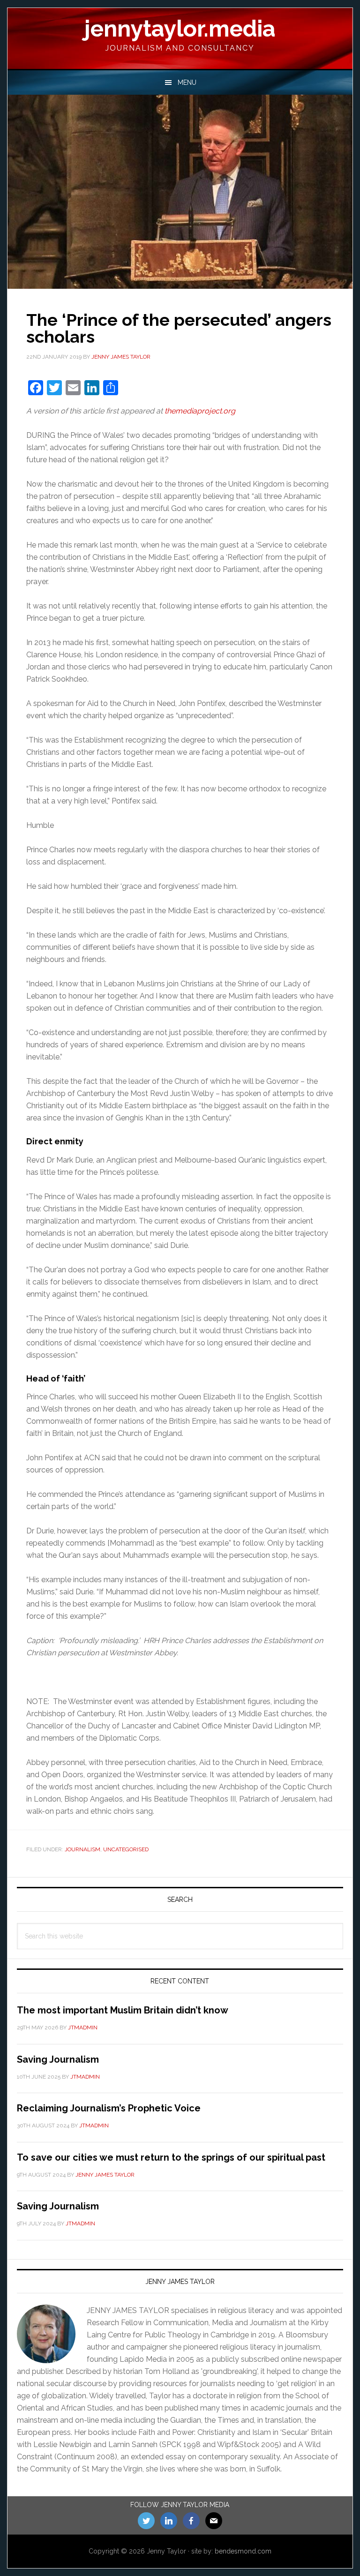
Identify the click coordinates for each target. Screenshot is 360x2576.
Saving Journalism (58, 2059)
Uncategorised (126, 1849)
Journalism (82, 1849)
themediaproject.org (200, 411)
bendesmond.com (243, 2551)
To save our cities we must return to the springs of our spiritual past (171, 2157)
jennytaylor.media (180, 29)
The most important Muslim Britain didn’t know (123, 2010)
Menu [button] (187, 83)
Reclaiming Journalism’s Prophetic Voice (109, 2108)
